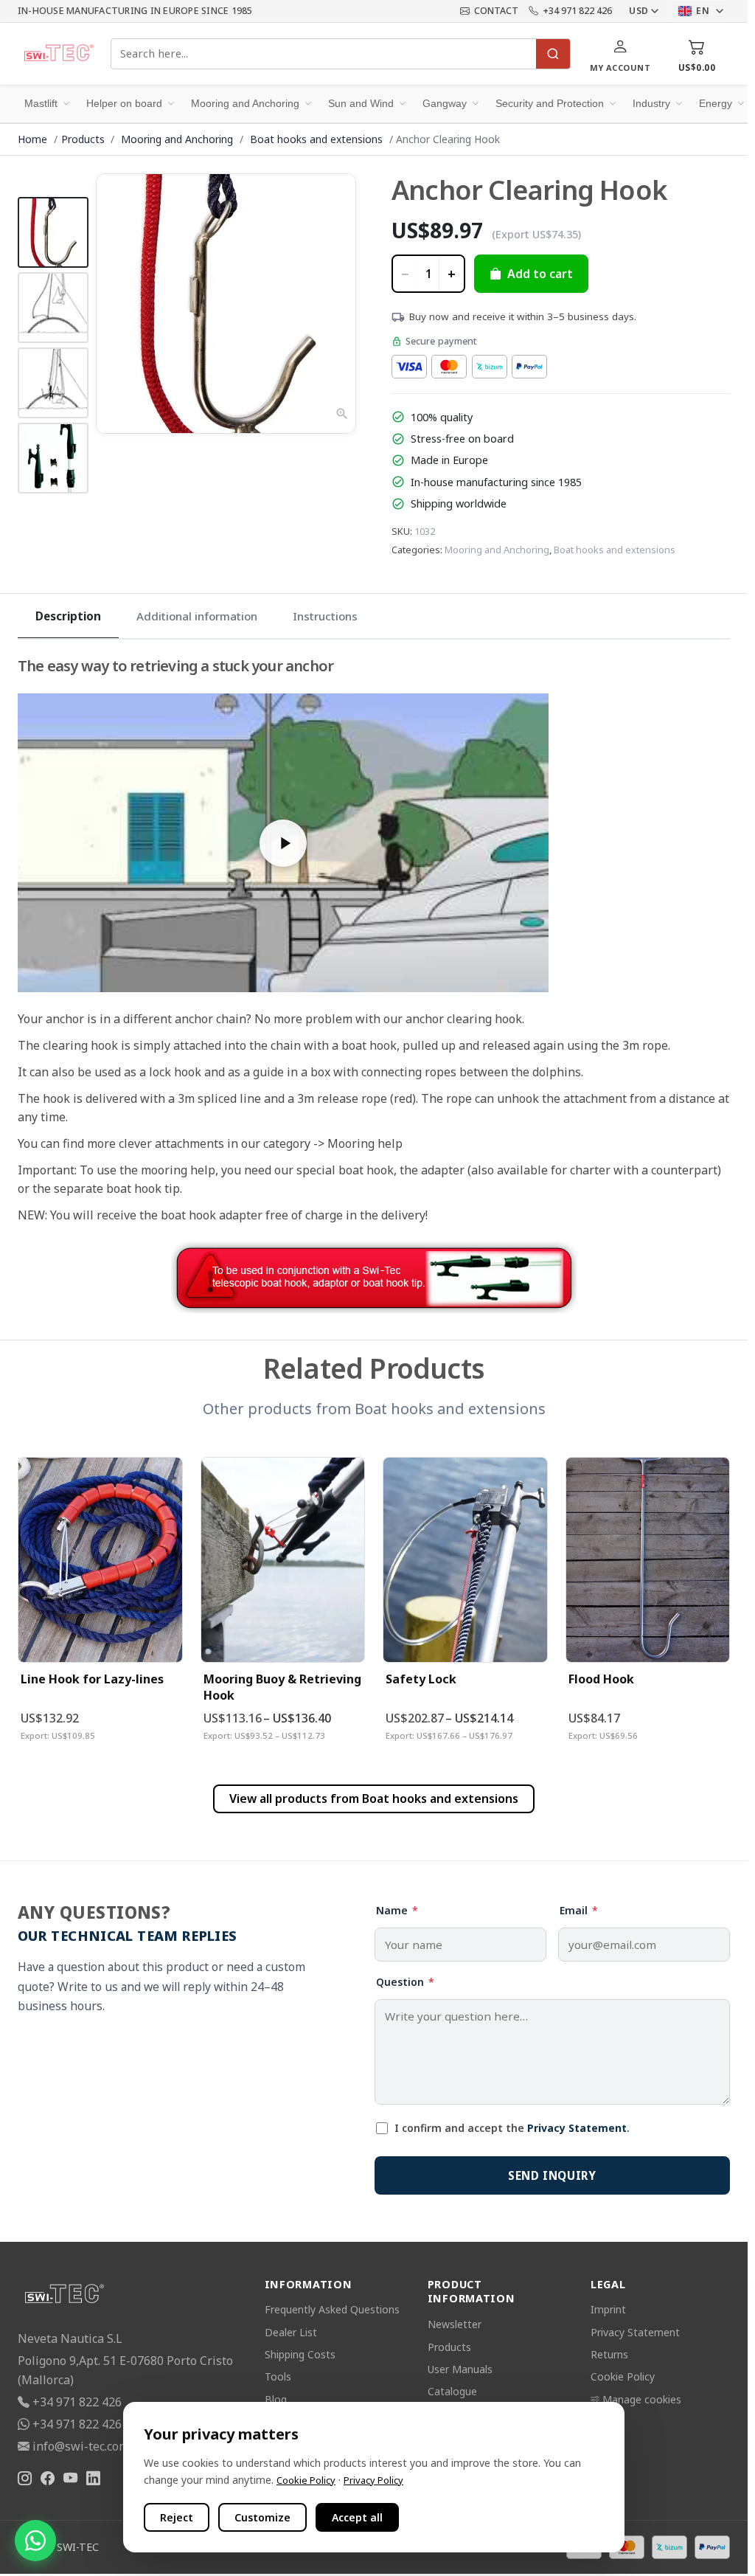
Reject (177, 2517)
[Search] (553, 54)
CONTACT (496, 11)
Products (83, 139)
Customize (262, 2517)
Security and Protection (550, 103)
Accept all (357, 2517)
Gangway (445, 103)
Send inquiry (552, 2175)
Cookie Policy (623, 2376)
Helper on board (124, 103)
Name (397, 1910)
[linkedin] (93, 2479)
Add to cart (540, 274)
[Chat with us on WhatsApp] (35, 2541)
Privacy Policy (373, 2480)
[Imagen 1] (53, 232)
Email (579, 1910)
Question (405, 1982)
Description (68, 616)
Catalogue (452, 2391)
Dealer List (291, 2332)
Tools (278, 2376)
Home (32, 139)
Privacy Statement (577, 2128)
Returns (609, 2354)
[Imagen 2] (53, 308)
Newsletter (455, 2324)
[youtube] (70, 2479)
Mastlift (41, 103)
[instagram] (25, 2479)
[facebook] (48, 2479)
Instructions (325, 616)
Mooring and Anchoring (245, 103)
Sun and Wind (361, 103)
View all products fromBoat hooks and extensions (374, 1798)
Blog (276, 2399)
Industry (651, 103)
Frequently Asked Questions (332, 2309)
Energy (716, 103)
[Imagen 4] (53, 458)
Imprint (608, 2309)
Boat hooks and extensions (318, 139)
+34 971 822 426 (577, 11)
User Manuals (460, 2369)
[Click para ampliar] (226, 304)
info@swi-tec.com (81, 2446)
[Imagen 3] (53, 383)
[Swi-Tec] (58, 54)
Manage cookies (642, 2399)
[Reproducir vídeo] (283, 843)
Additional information (197, 616)
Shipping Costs (300, 2354)
